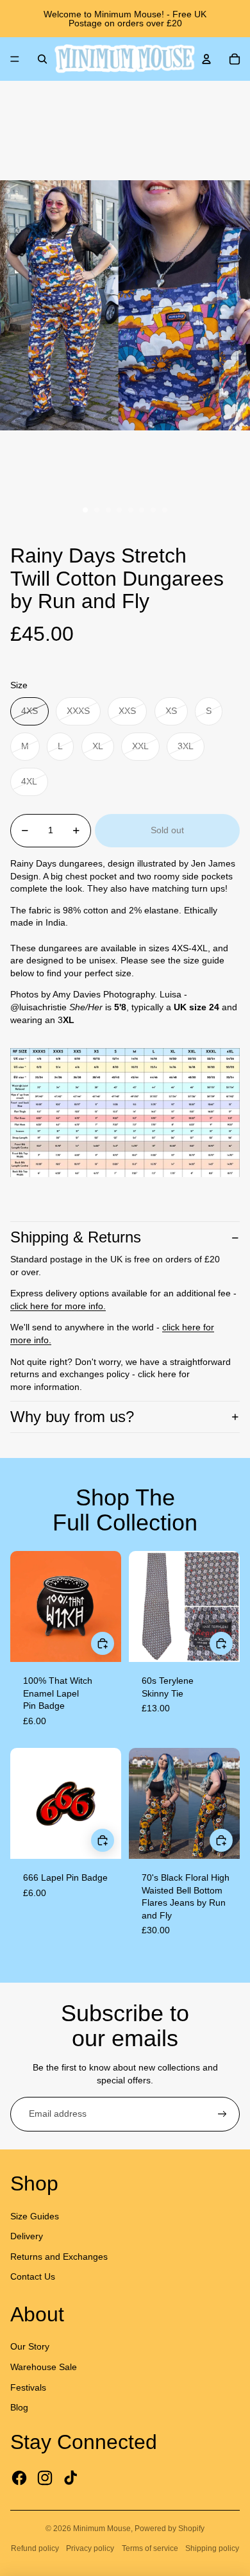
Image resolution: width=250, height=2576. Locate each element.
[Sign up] (222, 2114)
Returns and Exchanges (59, 2257)
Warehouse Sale (44, 2367)
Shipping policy (212, 2548)
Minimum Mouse (102, 2529)
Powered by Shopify (170, 2529)
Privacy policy (90, 2548)
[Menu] (15, 59)
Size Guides (35, 2216)
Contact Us (33, 2276)
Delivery (27, 2236)
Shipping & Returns (76, 1237)
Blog (19, 2407)
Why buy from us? (72, 1417)
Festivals (28, 2387)
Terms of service (150, 2548)
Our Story (30, 2346)
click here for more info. (58, 1306)
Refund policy (35, 2548)
